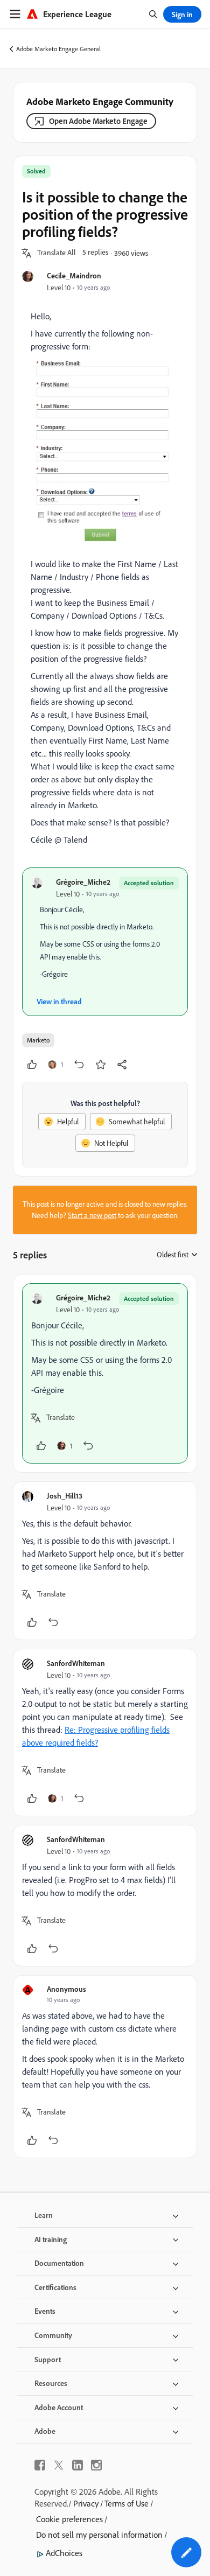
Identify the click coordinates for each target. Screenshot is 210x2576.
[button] (57, 253)
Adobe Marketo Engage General (58, 49)
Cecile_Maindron (74, 275)
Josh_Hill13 (65, 1496)
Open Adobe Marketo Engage (98, 121)
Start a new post (92, 1215)
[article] (105, 1373)
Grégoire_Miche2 (83, 882)
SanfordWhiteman (76, 1663)
